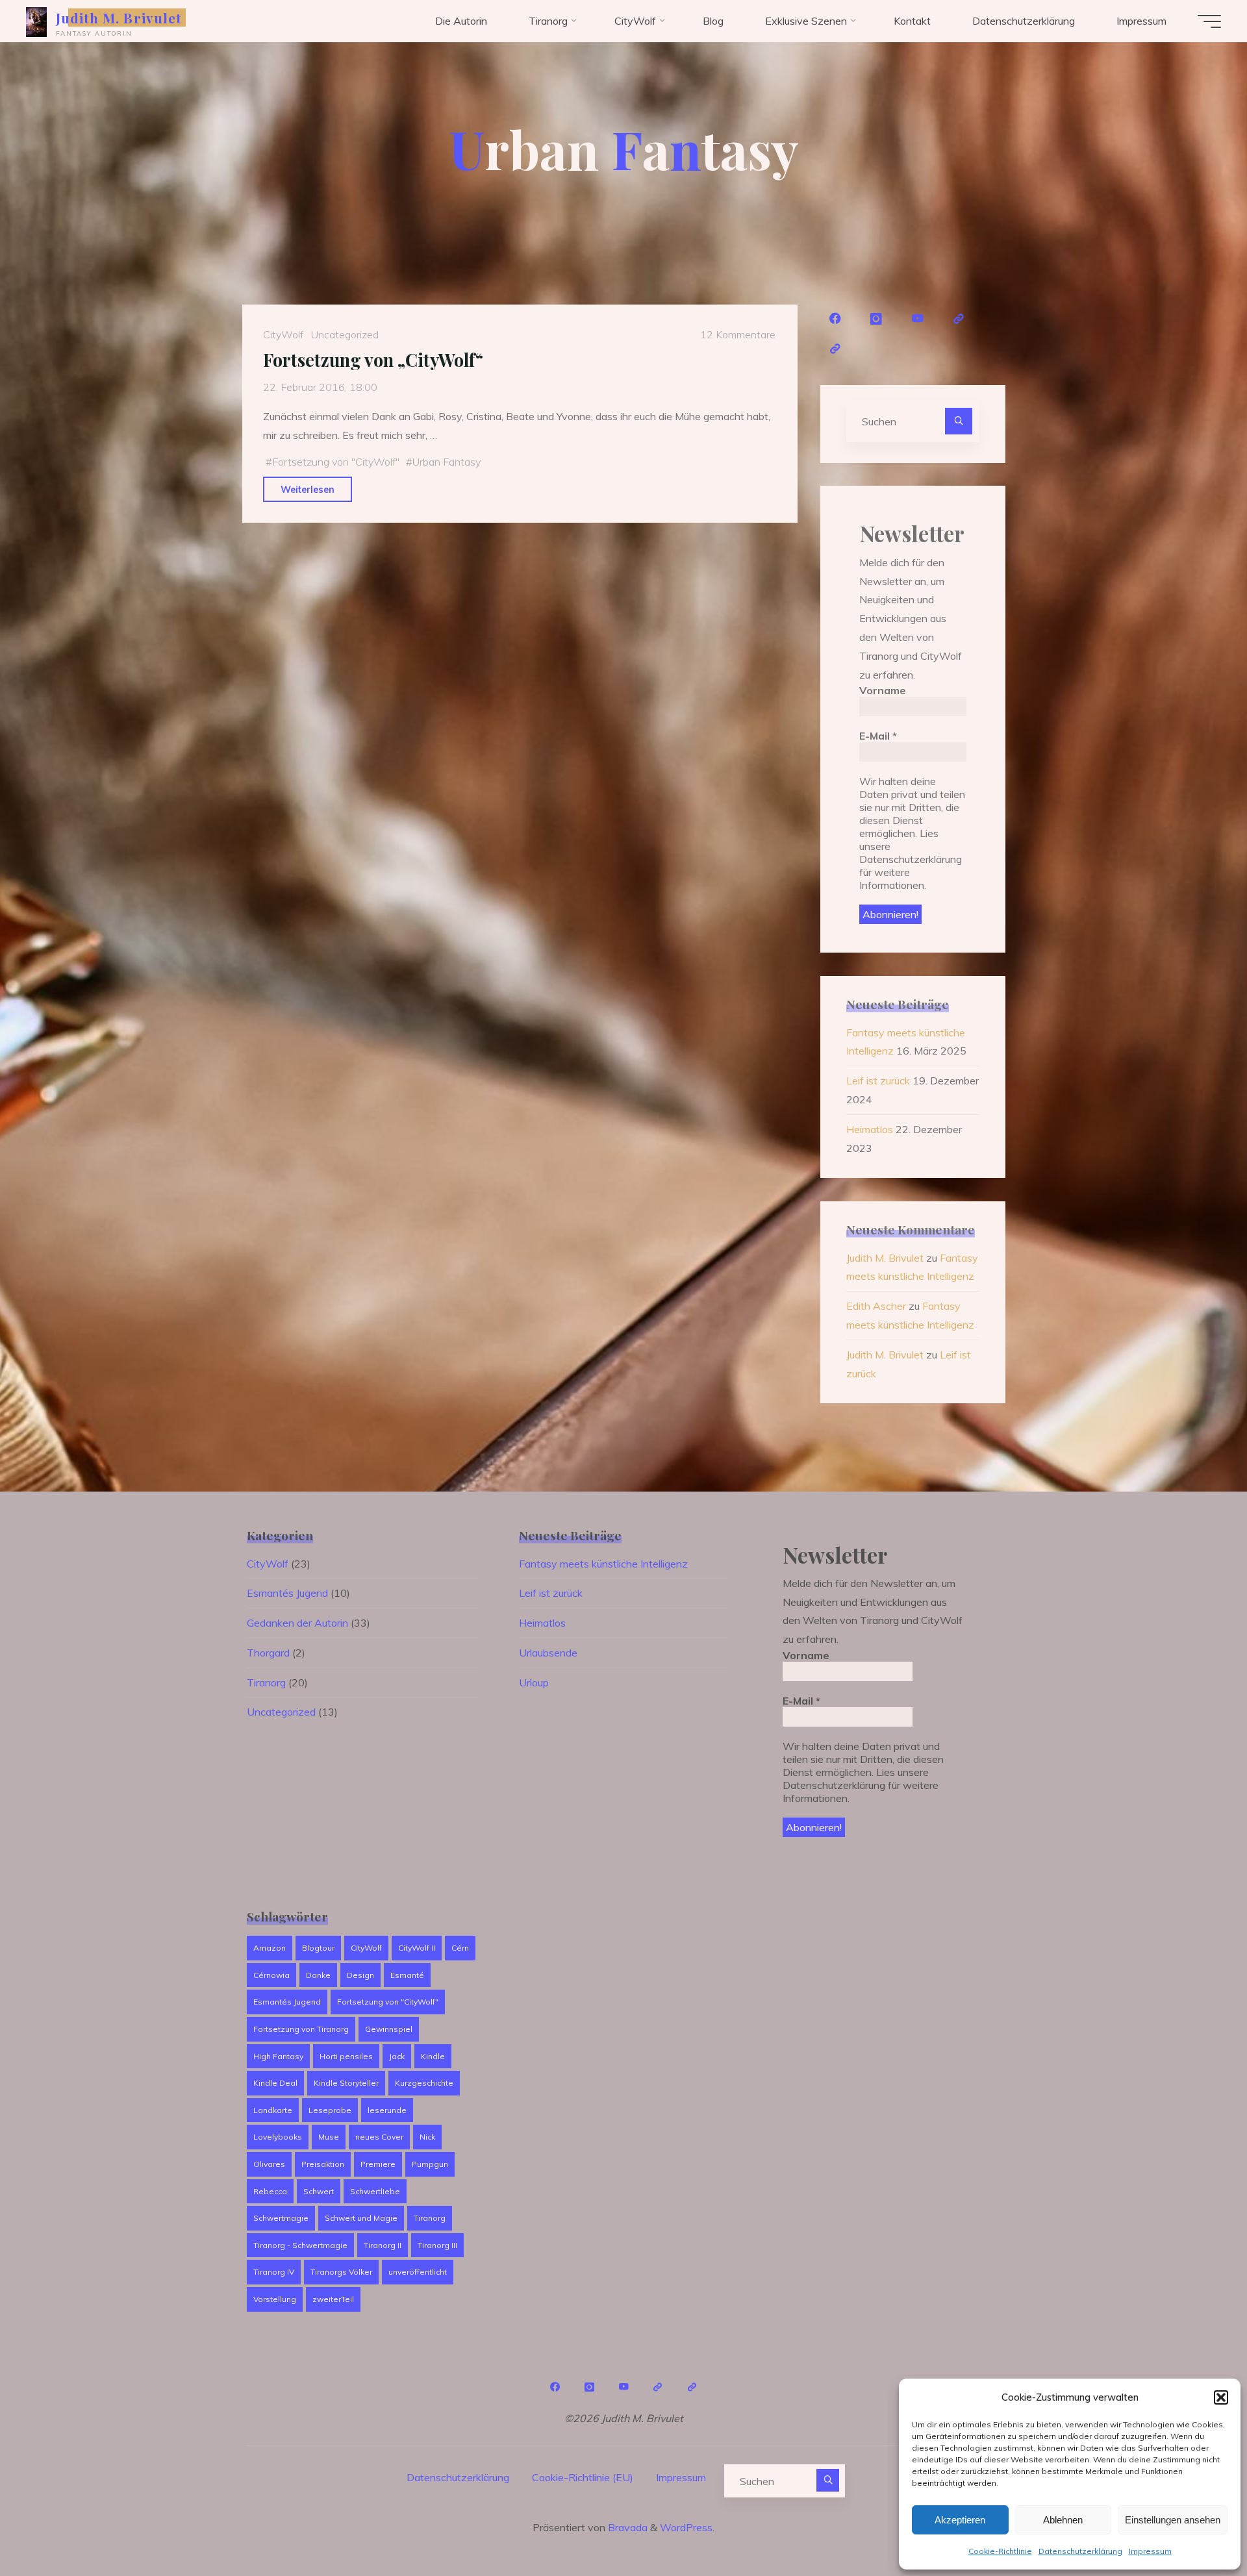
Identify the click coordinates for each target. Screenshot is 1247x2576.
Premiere (378, 2164)
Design (360, 1975)
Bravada (626, 2527)
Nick (427, 2137)
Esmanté (407, 1975)
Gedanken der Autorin (297, 1623)
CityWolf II (417, 1948)
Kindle (433, 2056)
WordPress (686, 2527)
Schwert (319, 2191)
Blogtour (318, 1948)
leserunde (387, 2110)
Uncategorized (345, 334)
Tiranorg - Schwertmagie (300, 2245)
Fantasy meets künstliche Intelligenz (603, 1564)
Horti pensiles (346, 2056)
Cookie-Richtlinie (1000, 2551)
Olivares (269, 2164)
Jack (397, 2056)
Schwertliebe (375, 2191)
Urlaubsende (548, 1653)
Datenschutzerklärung (1080, 2551)
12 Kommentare (738, 334)
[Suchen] (959, 421)
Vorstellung (275, 2299)
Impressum (1150, 2551)
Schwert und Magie (361, 2218)
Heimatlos (870, 1129)
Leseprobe (330, 2110)
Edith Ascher (876, 1306)
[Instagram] (877, 319)
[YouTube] (918, 319)
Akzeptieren (960, 2520)
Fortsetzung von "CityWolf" (336, 462)
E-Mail (878, 736)
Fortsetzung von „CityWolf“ (373, 360)
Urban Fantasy (446, 462)
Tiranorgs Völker (341, 2272)
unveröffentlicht (418, 2272)
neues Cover (379, 2137)
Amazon (270, 1948)
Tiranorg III (437, 2245)
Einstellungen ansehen (1173, 2520)
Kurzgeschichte (424, 2083)
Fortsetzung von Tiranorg (301, 2029)
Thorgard (268, 1653)
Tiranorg (266, 1682)
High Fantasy (278, 2056)
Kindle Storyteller (346, 2083)
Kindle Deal (275, 2083)
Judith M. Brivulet (119, 18)
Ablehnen (1063, 2520)
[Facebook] (835, 319)
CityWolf (283, 334)
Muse (329, 2137)
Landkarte (273, 2110)
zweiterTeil (333, 2299)
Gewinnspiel (389, 2029)
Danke (318, 1975)
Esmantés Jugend (287, 1593)
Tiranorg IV (274, 2272)
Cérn (460, 1948)
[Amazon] (959, 319)
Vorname (883, 690)
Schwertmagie (281, 2218)
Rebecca (270, 2191)
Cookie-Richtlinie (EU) (583, 2477)
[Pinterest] (835, 349)
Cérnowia (271, 1975)
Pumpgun (430, 2164)
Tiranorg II (383, 2245)
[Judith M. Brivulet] (36, 21)
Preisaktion (323, 2164)
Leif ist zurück (878, 1081)
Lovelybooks (278, 2137)
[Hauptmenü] (1209, 21)
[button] (1221, 2397)
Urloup (534, 1682)
